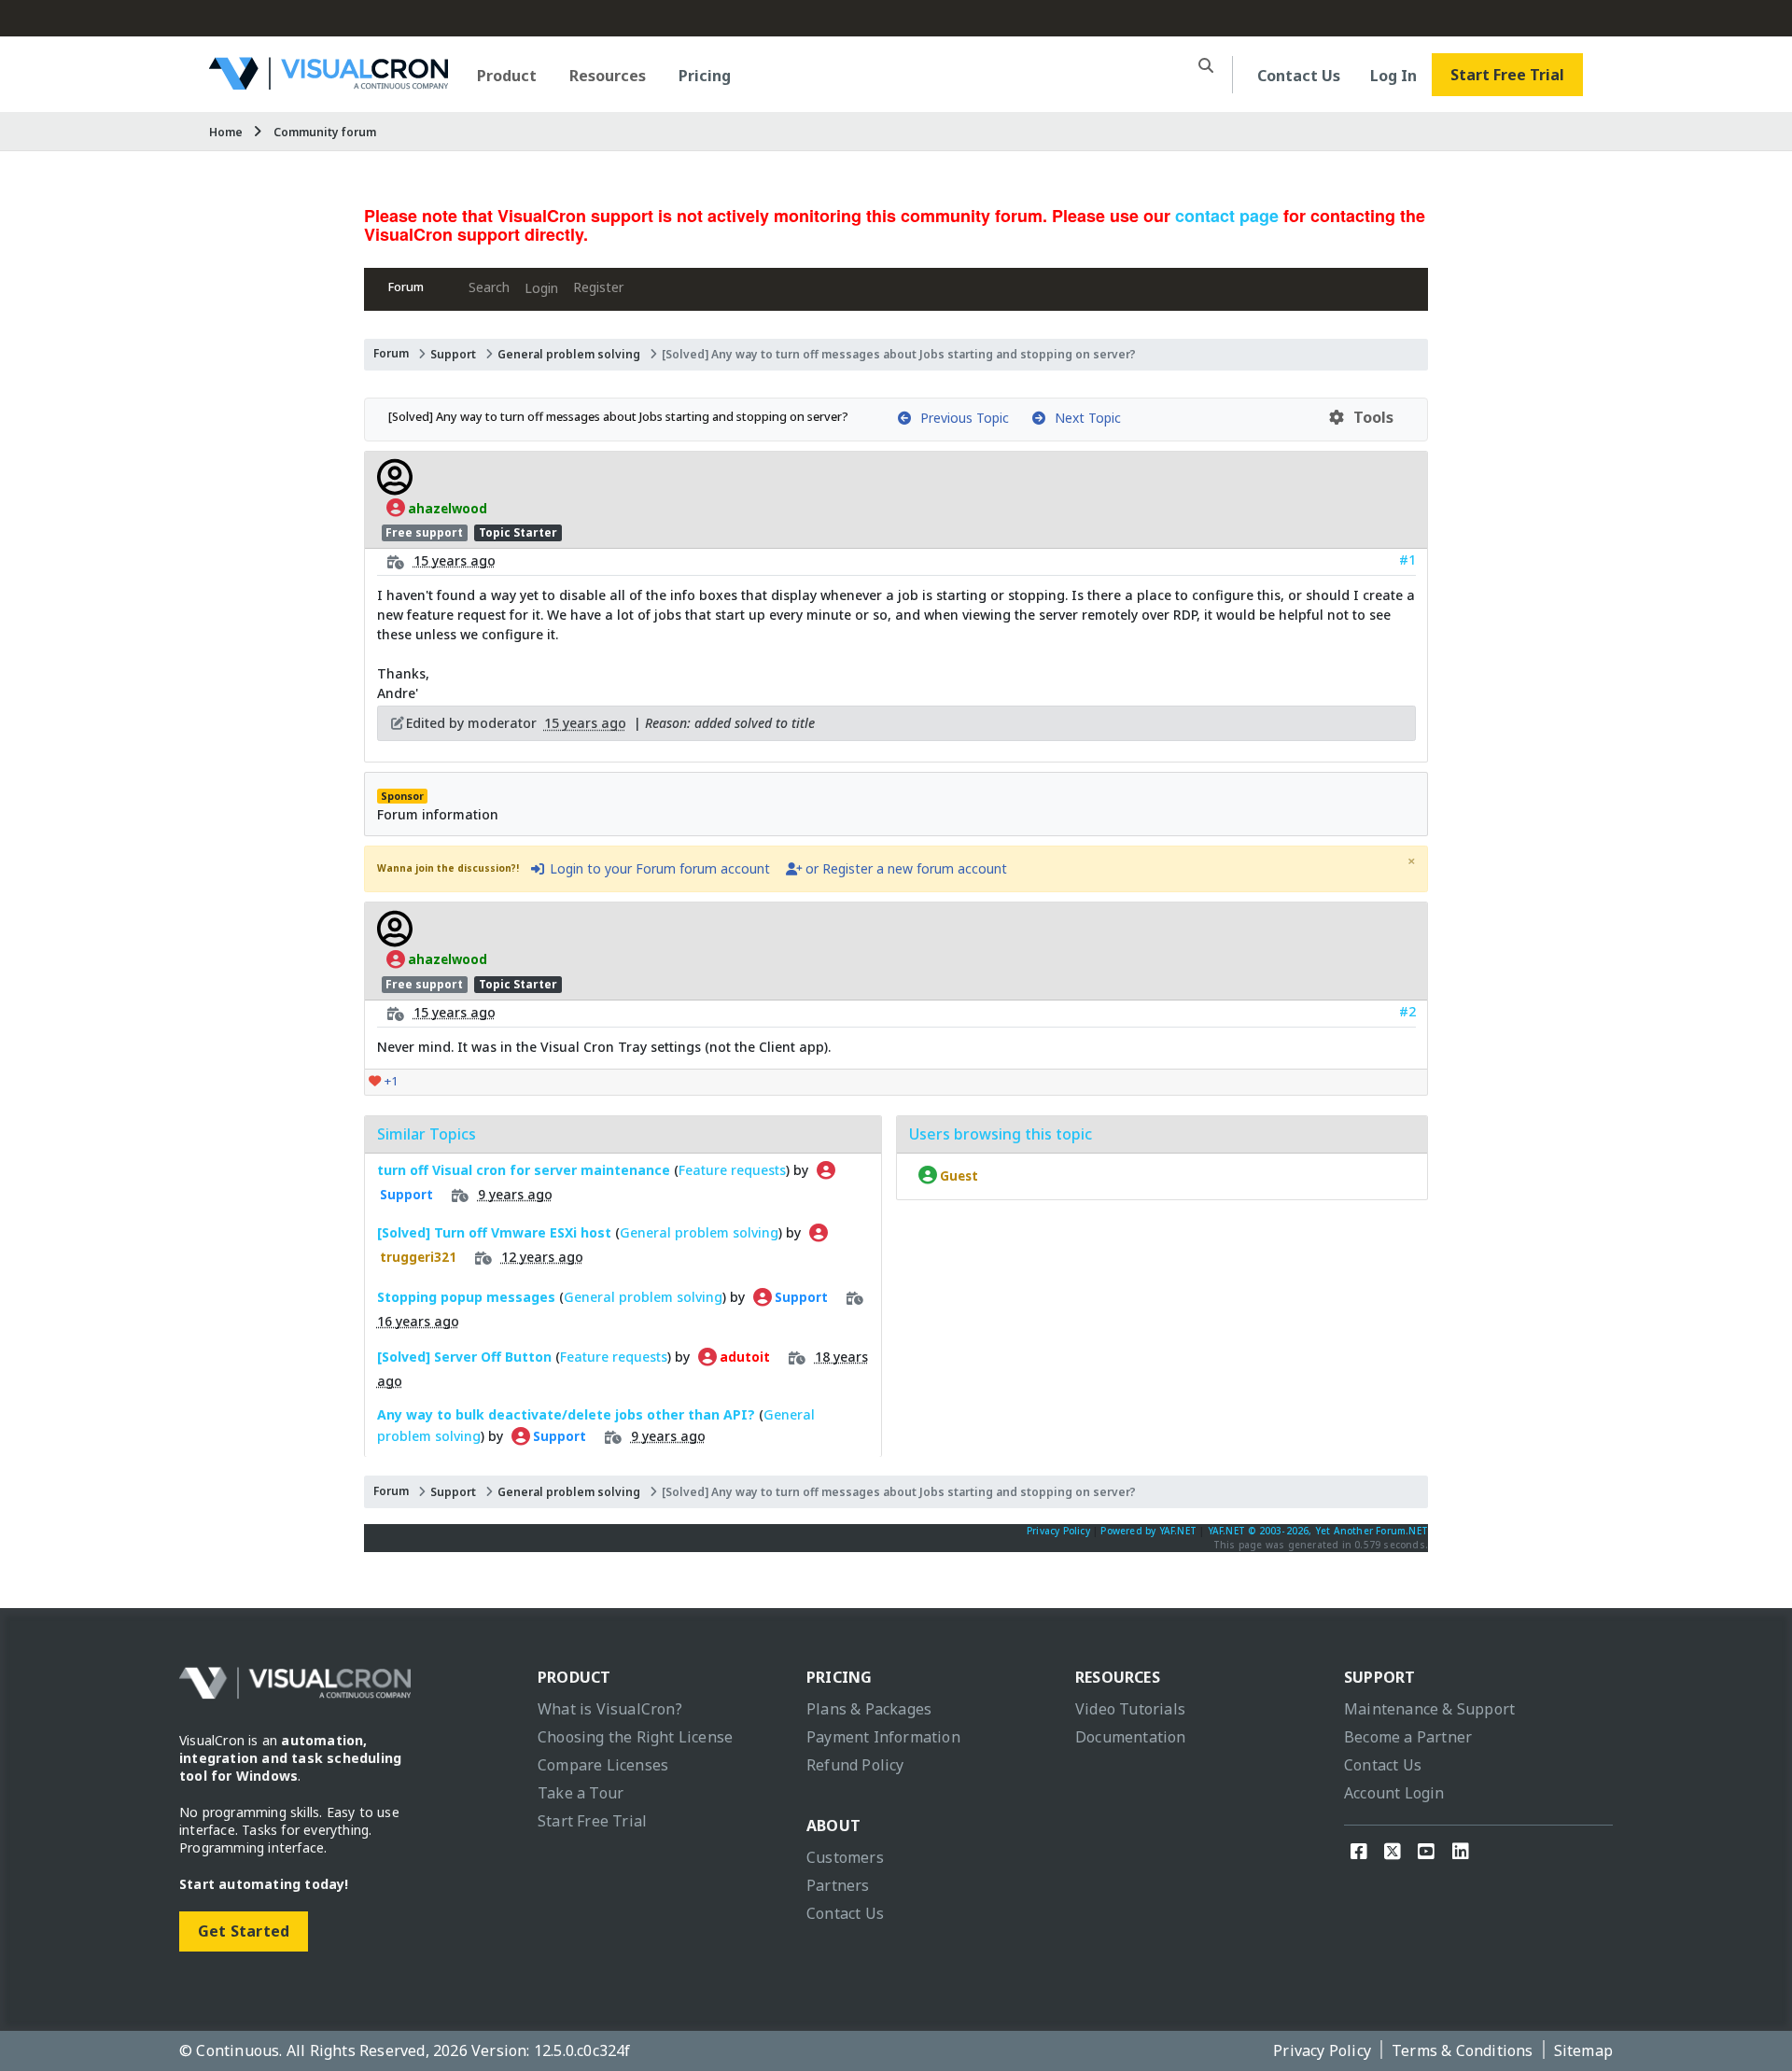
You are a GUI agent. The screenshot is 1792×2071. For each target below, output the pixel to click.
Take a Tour (581, 1793)
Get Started (244, 1931)
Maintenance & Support (1429, 1709)
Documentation (1131, 1737)
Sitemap (1583, 2050)
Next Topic (1084, 418)
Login (541, 288)
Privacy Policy (1058, 1531)
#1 (1407, 560)
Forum (406, 287)
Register (598, 287)
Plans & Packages (869, 1709)
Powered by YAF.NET (1148, 1531)
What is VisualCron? (610, 1709)
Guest (958, 1175)
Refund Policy (855, 1765)
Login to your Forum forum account (658, 868)
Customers (845, 1857)
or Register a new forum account (904, 868)
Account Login (1394, 1793)
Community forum (325, 132)
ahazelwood (446, 508)
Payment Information (883, 1737)
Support (453, 354)
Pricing (705, 76)
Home (226, 132)
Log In (1393, 76)
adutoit (743, 1357)
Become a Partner (1408, 1737)
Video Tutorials (1130, 1709)
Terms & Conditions (1463, 2050)
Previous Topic (961, 418)
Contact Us (1299, 76)
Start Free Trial (1507, 75)
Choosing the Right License (635, 1737)
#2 (1407, 1011)
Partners (838, 1885)
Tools (1370, 417)
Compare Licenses (603, 1765)
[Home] (329, 83)
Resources (608, 76)
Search (489, 287)
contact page (1227, 216)
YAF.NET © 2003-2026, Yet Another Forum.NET (1318, 1531)
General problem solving (569, 354)
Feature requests (732, 1170)
